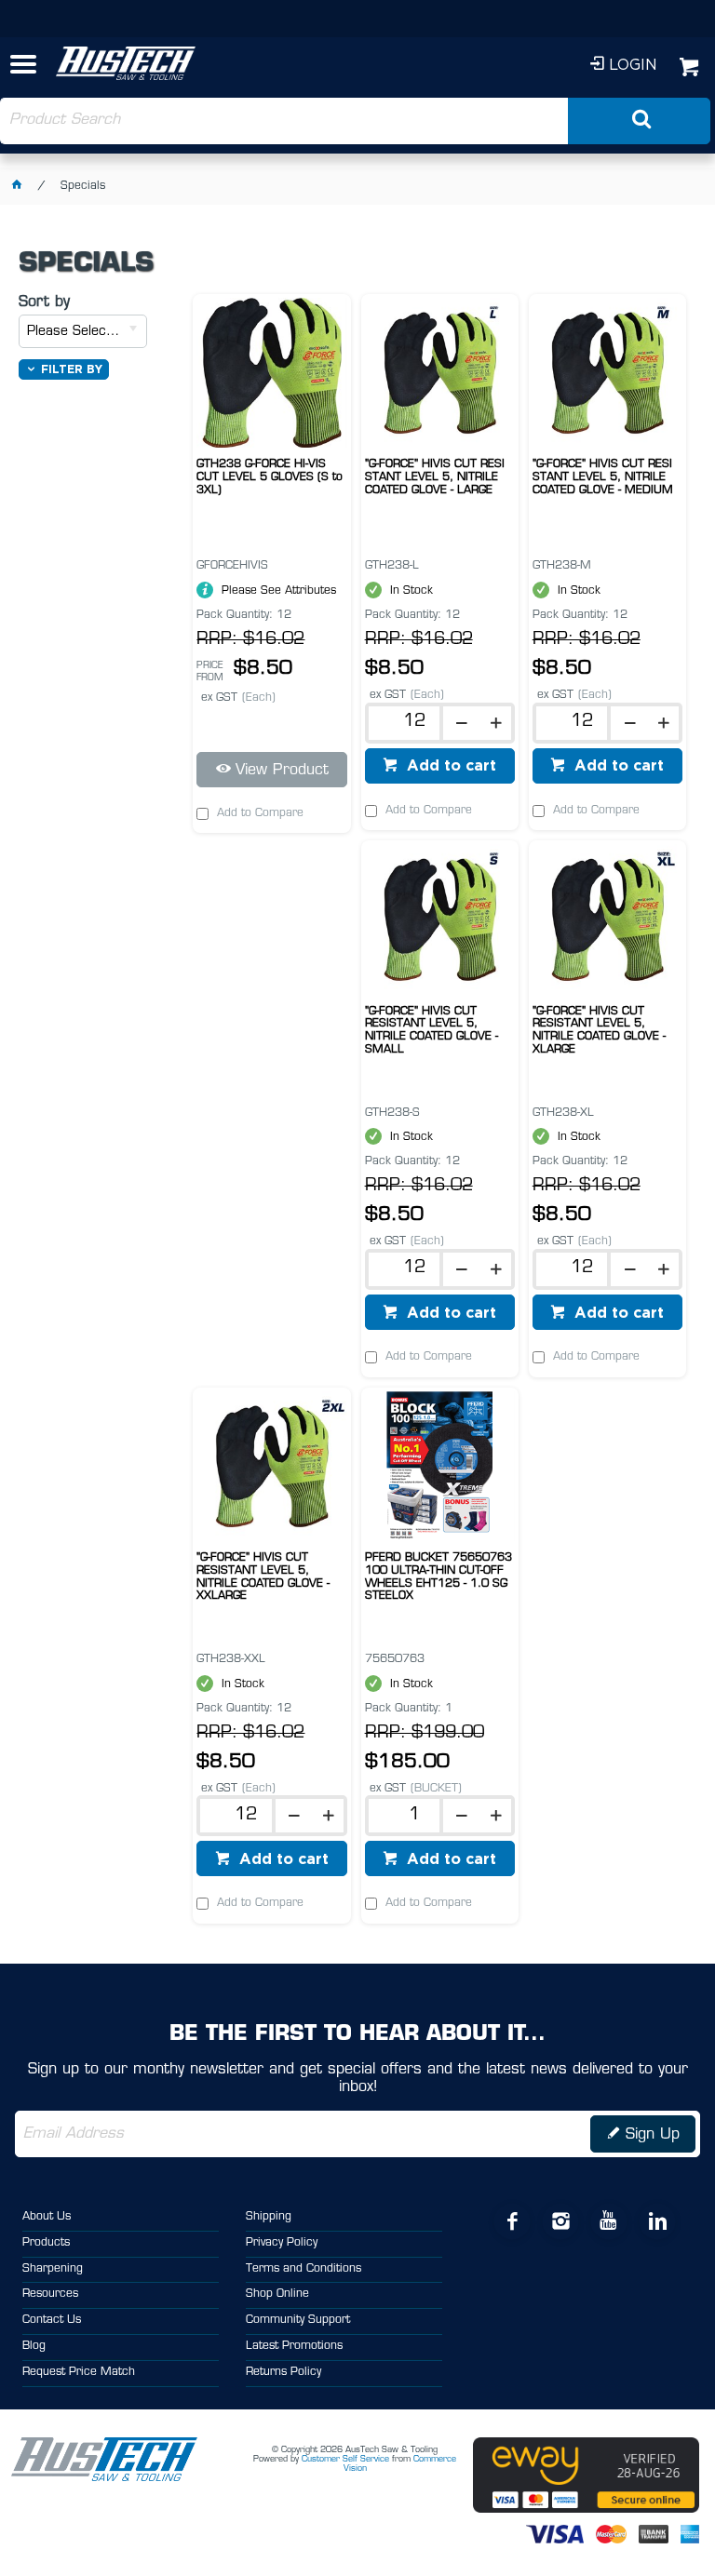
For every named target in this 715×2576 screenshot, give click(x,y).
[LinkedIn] (657, 2222)
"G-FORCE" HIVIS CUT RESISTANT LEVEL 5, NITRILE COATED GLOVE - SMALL (432, 1031)
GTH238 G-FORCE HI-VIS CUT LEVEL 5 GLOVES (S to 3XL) (270, 477)
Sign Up (653, 2135)
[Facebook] (512, 2222)
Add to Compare (260, 813)
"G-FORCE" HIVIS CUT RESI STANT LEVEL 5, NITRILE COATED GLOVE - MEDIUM (603, 477)
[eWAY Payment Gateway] (586, 2510)
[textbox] (284, 121)
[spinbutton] (410, 723)
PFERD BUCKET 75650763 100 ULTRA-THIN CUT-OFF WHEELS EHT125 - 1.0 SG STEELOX (438, 1577)
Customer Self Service (345, 2459)
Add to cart (449, 765)
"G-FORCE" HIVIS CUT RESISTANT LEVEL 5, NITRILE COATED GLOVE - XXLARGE (263, 1577)
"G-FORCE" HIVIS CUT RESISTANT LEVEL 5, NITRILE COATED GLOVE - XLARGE (599, 1031)
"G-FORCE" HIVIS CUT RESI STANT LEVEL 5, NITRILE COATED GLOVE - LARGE (435, 477)
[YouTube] (608, 2222)
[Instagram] (560, 2222)
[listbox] (83, 331)
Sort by (44, 302)
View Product (282, 771)
